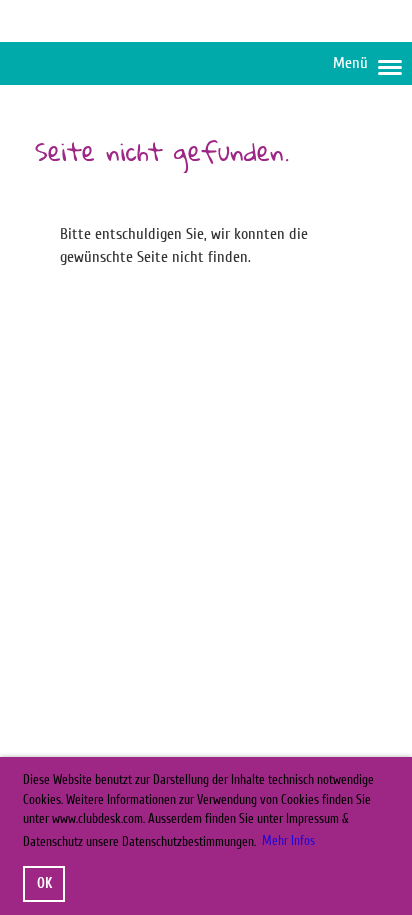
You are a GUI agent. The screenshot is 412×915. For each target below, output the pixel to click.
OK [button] (44, 883)
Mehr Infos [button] (288, 840)
